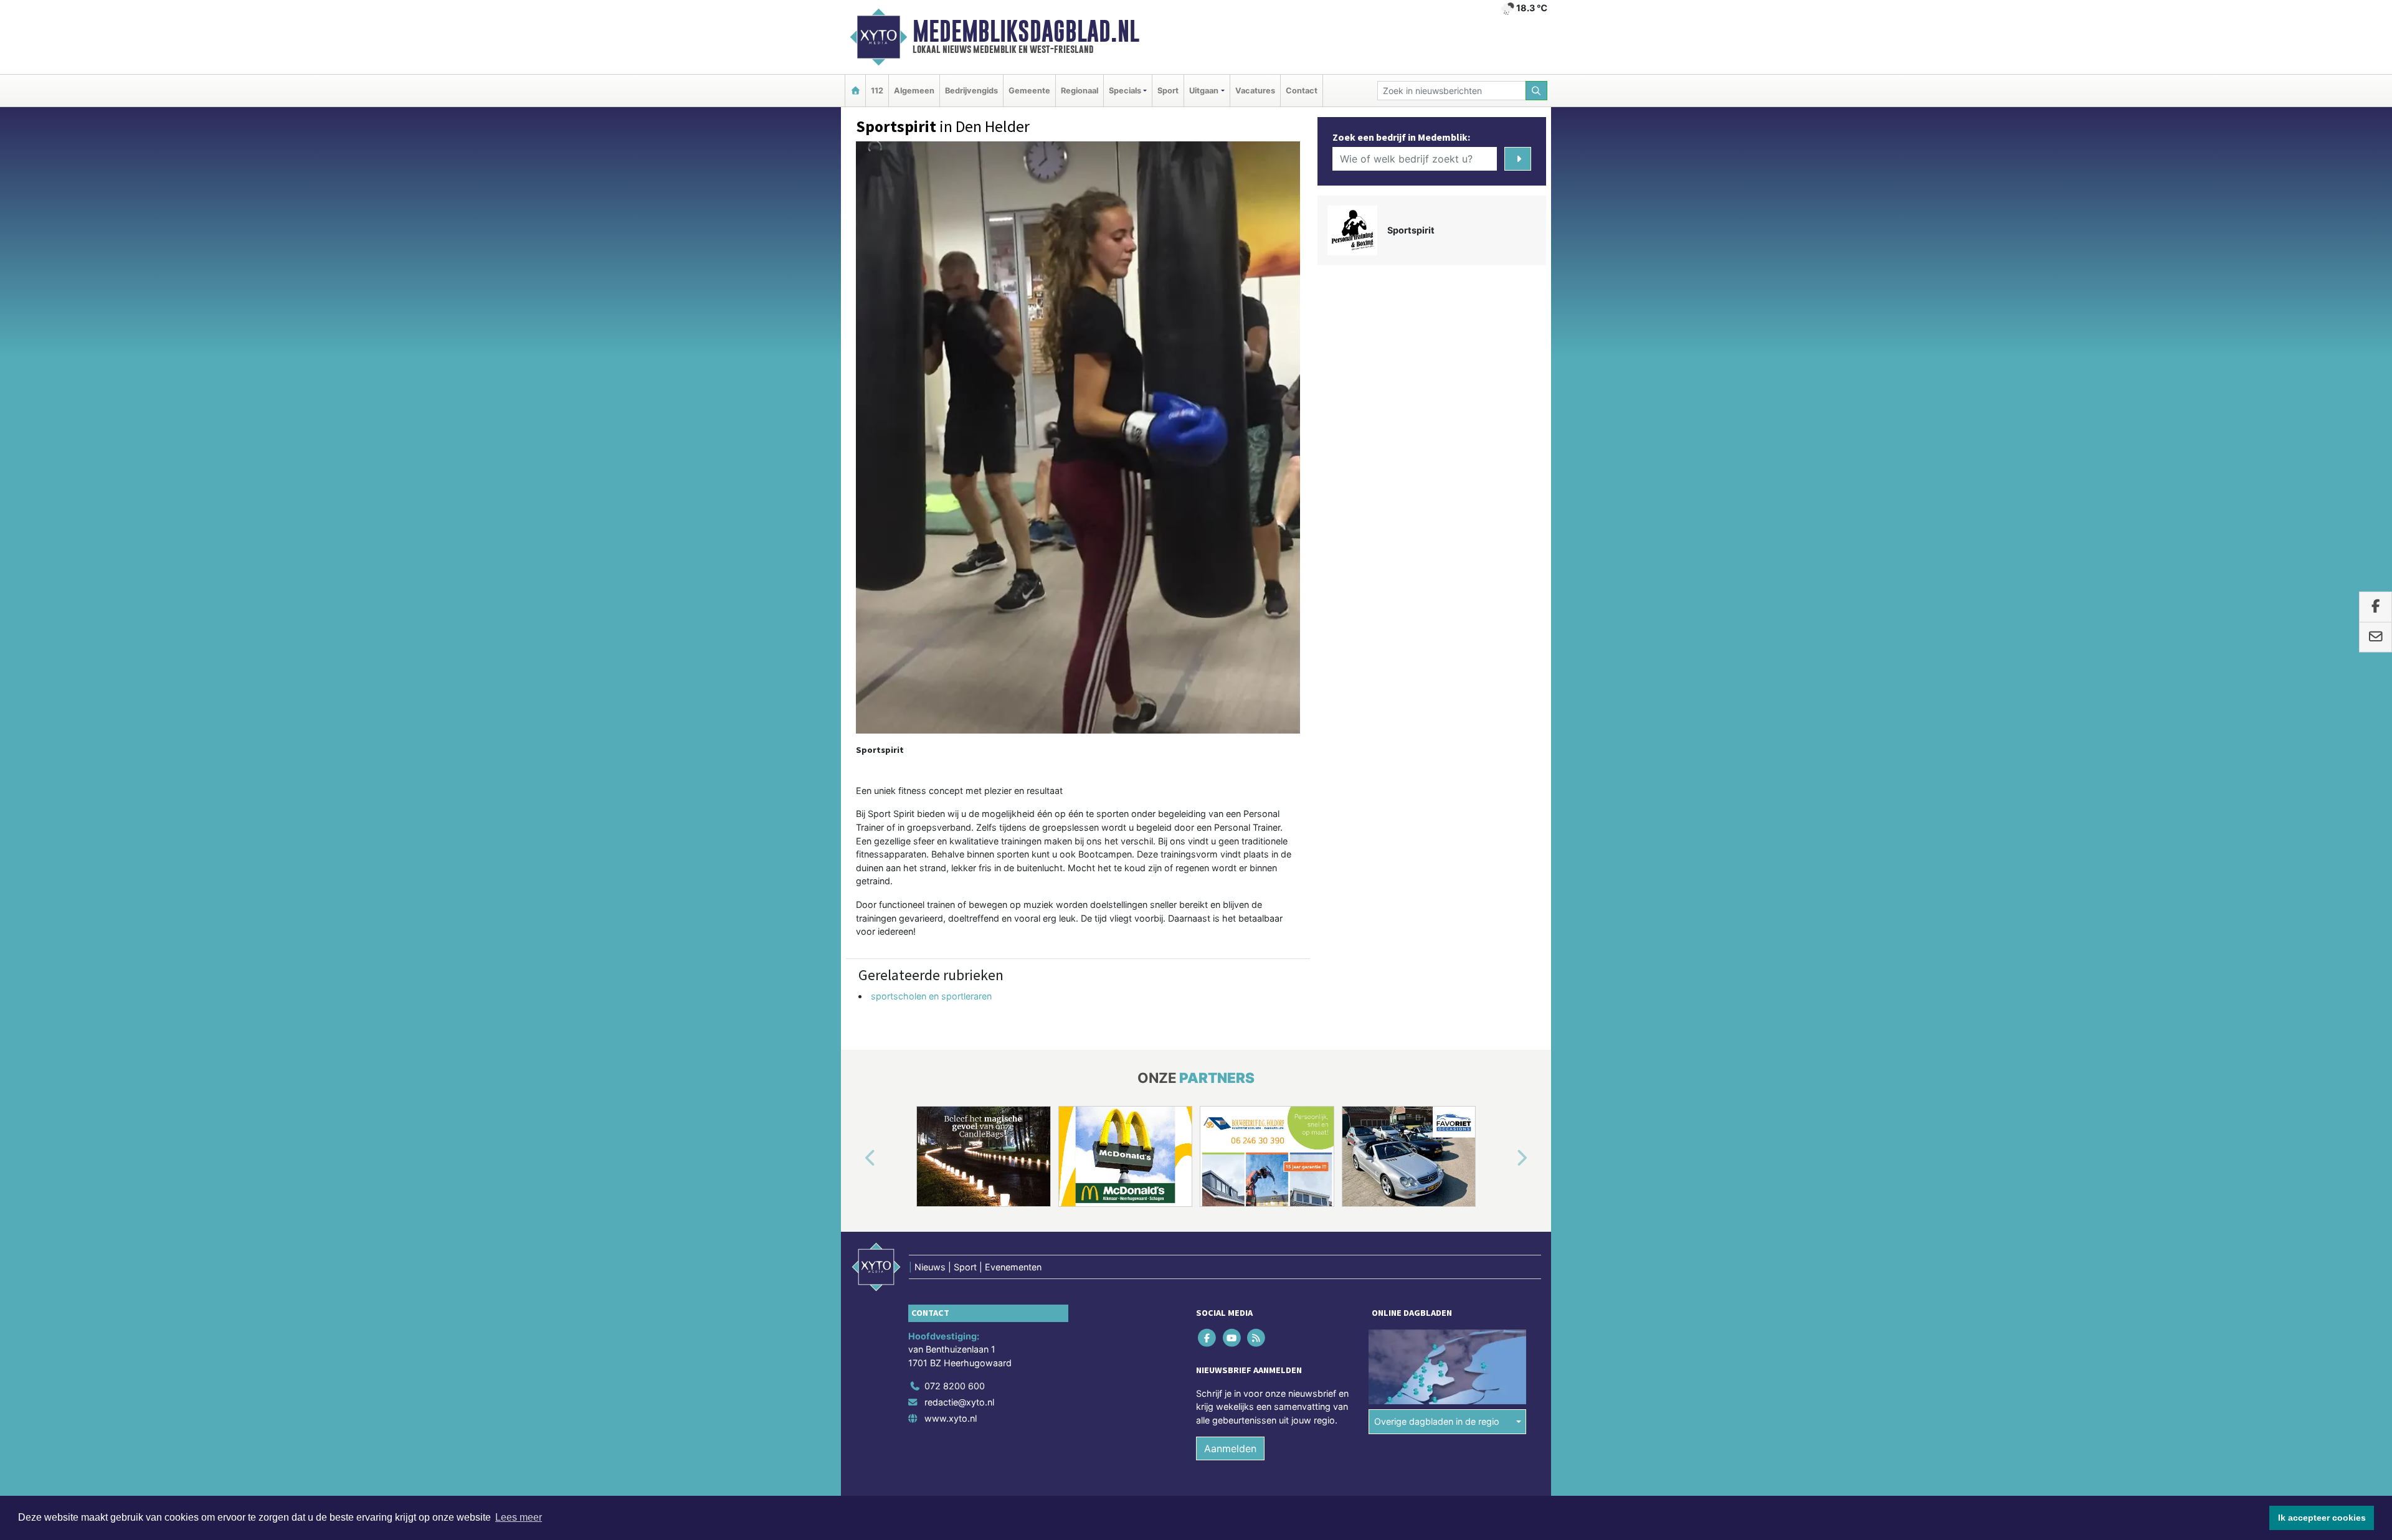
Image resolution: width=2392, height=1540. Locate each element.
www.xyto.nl (951, 1418)
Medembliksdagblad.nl (1026, 31)
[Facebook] (1208, 1337)
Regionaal (1080, 91)
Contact (1302, 91)
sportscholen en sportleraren (931, 996)
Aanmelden (1230, 1449)
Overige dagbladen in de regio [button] (1437, 1421)
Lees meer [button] (519, 1517)
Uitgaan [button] (1204, 91)
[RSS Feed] (1257, 1337)
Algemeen (914, 91)
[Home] (855, 91)
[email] (2375, 638)
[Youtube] (1232, 1337)
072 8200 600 (955, 1386)
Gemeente (1029, 91)
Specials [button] (1125, 91)
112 (877, 91)
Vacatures (1255, 91)
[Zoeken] (1537, 91)
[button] (856, 1159)
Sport (1168, 91)
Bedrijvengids (971, 91)
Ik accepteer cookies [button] (2322, 1518)
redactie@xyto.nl (959, 1402)
